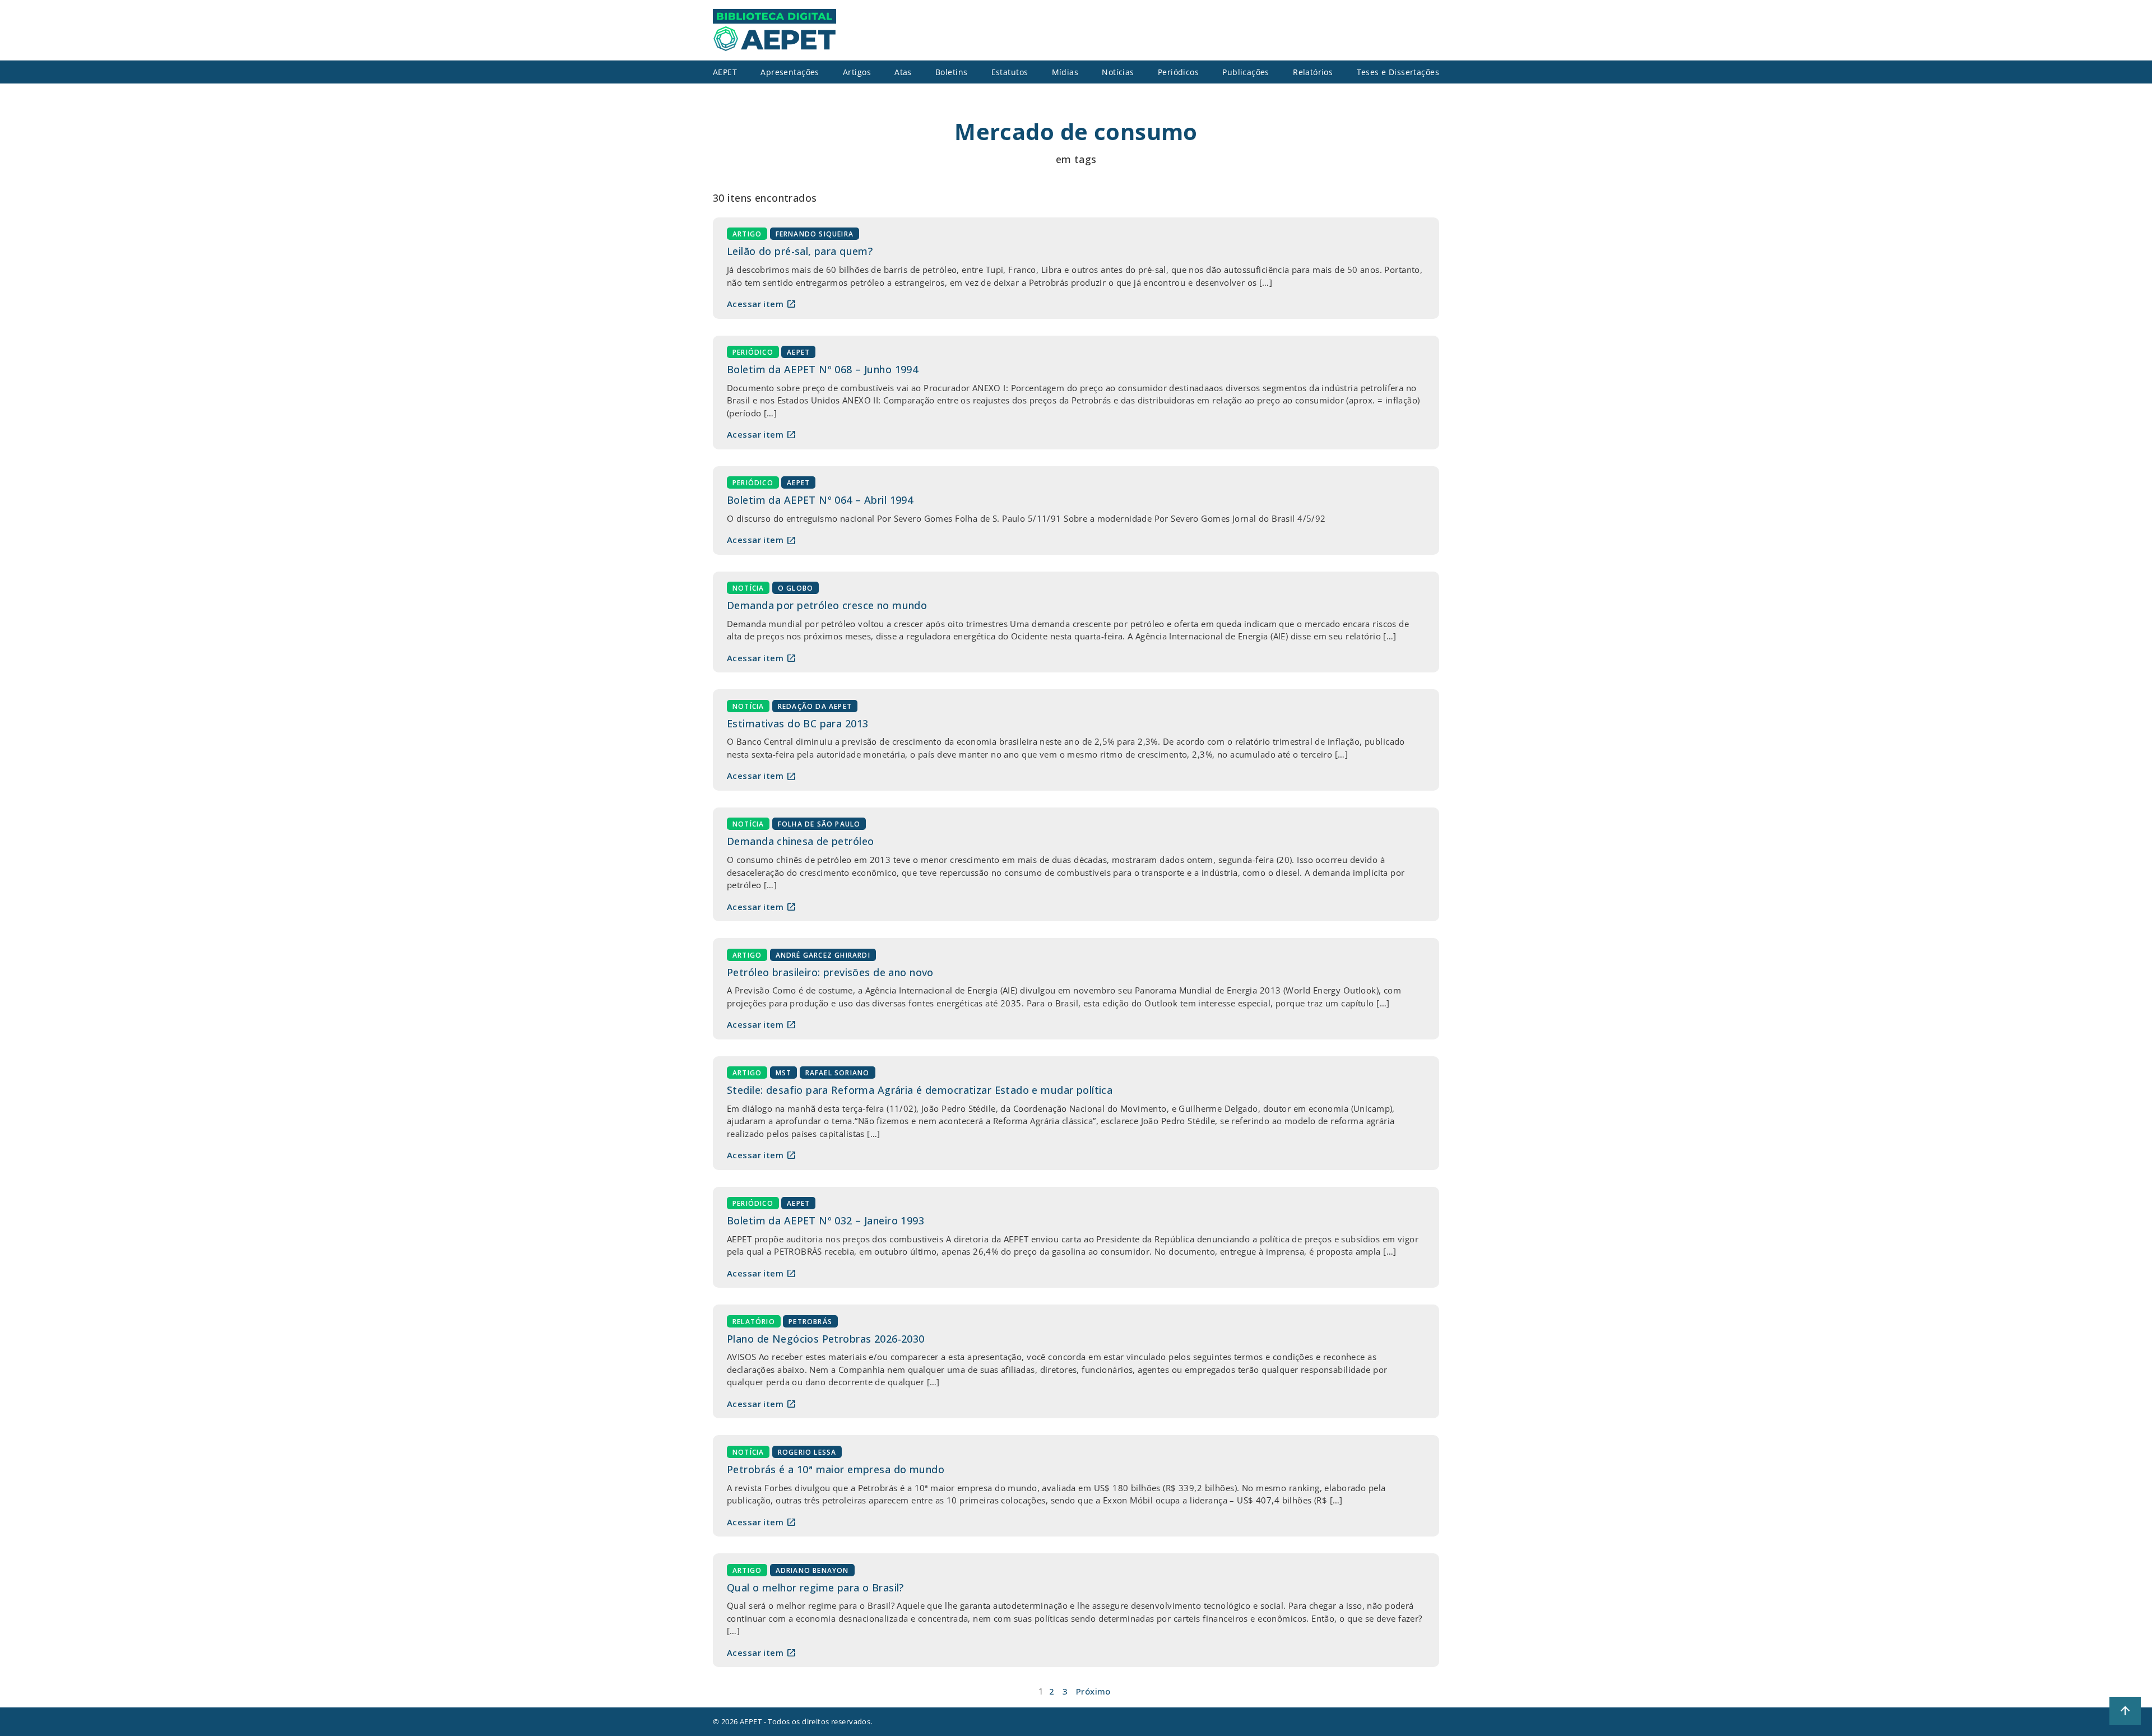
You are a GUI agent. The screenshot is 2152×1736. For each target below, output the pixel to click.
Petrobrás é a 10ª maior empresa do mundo (836, 1469)
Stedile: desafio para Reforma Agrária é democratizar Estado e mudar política (920, 1090)
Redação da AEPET (815, 706)
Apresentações (790, 72)
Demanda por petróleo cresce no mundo (827, 605)
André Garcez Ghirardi (823, 955)
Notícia (748, 588)
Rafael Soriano (838, 1073)
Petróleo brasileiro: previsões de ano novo (830, 972)
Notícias (1118, 72)
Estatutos (1010, 72)
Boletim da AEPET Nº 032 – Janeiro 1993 (825, 1220)
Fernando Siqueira (815, 234)
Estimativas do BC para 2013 (797, 723)
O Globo (796, 588)
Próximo (1093, 1691)
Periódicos (1178, 72)
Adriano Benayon (812, 1570)
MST (784, 1073)
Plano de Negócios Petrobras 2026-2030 (826, 1339)
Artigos (857, 72)
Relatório (754, 1321)
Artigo (747, 234)
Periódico (753, 352)
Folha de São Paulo (819, 824)
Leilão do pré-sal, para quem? (800, 251)
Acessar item (762, 304)
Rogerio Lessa (807, 1452)
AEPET (798, 352)
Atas (903, 72)
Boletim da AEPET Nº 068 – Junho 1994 (822, 369)
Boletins (951, 72)
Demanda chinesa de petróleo (800, 841)
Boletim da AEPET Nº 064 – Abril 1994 (820, 500)
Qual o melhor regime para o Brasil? (815, 1588)
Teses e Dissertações (1398, 72)
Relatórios (1313, 72)
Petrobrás (810, 1321)
